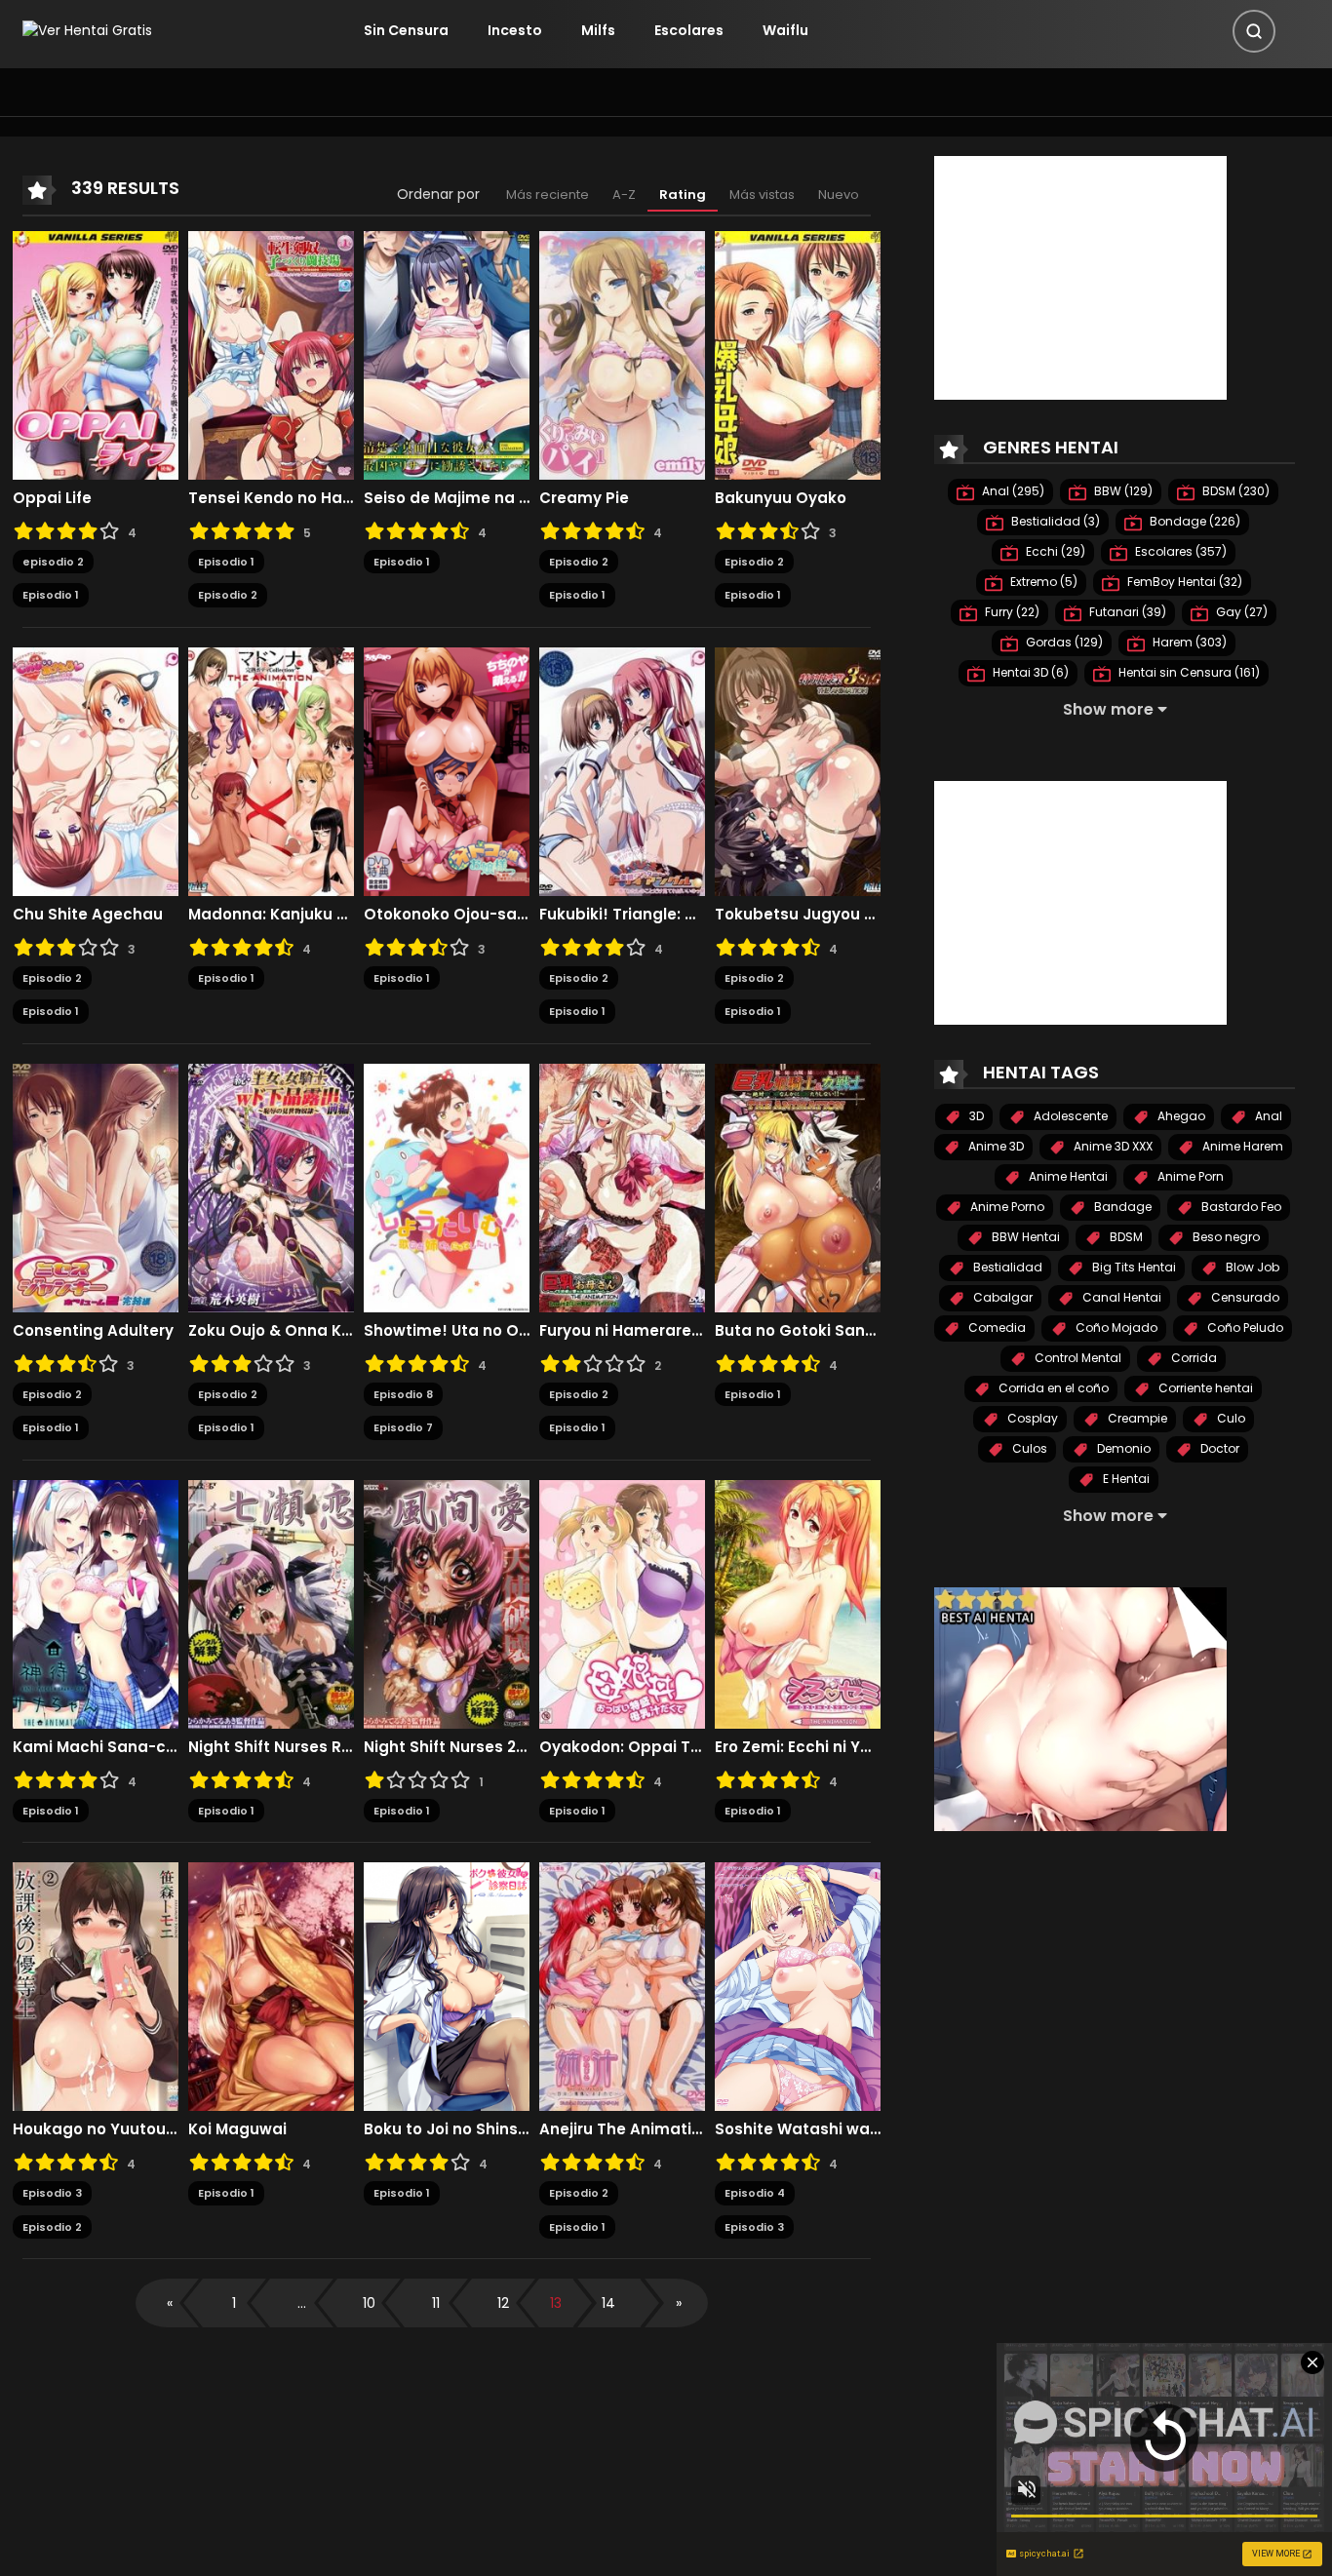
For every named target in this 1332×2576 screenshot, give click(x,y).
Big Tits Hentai (1133, 1267)
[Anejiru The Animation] (622, 1985)
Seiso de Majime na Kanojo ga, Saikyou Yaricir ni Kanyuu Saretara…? (447, 498)
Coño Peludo (1244, 1327)
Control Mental (1077, 1358)
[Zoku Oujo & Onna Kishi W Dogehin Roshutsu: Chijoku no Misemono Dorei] (271, 1187)
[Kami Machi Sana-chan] (96, 1603)
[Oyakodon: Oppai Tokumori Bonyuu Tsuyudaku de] (622, 1603)
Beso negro (1225, 1237)
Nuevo (839, 195)
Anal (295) (1012, 491)
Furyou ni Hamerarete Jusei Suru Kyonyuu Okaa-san (622, 1331)
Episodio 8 (403, 1394)
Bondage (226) (1194, 521)
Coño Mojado (1115, 1327)
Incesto (515, 30)
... (302, 2303)
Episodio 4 (755, 2193)
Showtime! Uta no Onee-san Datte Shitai (447, 1331)
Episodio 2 (228, 595)
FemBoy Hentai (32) (1183, 582)
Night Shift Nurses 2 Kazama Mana (447, 1747)
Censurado (1244, 1297)
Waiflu (785, 30)
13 (556, 2303)
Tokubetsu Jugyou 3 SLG (798, 915)
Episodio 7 (403, 1427)
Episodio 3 (52, 2193)
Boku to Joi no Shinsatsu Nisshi (447, 2129)
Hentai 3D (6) (1029, 672)
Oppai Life (52, 498)
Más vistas (762, 195)
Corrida (1193, 1358)
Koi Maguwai (237, 2129)
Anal (1267, 1116)
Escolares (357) (1179, 551)
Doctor (1218, 1448)
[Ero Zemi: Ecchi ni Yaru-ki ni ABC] (798, 1603)
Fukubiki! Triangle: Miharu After (622, 915)
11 (436, 2303)
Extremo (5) (1042, 582)
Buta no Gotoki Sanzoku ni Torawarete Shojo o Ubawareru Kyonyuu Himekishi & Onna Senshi (798, 1331)
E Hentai (1125, 1479)
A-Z (624, 195)
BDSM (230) (1234, 491)
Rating (683, 195)
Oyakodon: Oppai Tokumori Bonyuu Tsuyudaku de (622, 1747)
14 (608, 2303)
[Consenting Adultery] (96, 1187)
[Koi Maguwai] (271, 1985)
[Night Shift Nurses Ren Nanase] (271, 1603)
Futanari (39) (1126, 612)
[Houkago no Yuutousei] (96, 1985)
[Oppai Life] (96, 354)
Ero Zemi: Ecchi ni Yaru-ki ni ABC (798, 1747)
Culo (1230, 1418)
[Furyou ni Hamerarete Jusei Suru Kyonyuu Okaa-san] (622, 1187)
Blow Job (1251, 1267)
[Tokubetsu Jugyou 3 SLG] (798, 770)
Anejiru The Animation (622, 2129)
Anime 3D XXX (1112, 1146)
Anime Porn (1189, 1176)
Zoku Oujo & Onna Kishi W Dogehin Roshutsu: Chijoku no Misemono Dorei (271, 1331)
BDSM (1125, 1237)
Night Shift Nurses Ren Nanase (271, 1747)
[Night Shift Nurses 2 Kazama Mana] (447, 1603)
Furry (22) (1011, 612)
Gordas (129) (1063, 642)
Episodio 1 (51, 595)
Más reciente (548, 195)
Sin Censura (406, 30)
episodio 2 (53, 562)
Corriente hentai (1204, 1388)
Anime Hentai (1067, 1176)
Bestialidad (1006, 1267)
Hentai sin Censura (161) (1188, 672)
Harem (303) (1188, 642)
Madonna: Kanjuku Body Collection (271, 915)
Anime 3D (995, 1146)
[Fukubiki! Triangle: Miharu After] (622, 770)
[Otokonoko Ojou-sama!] (447, 770)
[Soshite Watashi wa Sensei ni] (798, 1985)
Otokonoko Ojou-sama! (447, 915)
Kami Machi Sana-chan (96, 1747)
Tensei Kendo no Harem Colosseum (271, 498)
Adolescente (1069, 1116)
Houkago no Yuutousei (96, 2129)
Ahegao (1180, 1116)
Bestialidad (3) (1054, 521)
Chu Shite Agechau (88, 915)
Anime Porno (1006, 1207)
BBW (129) (1122, 491)
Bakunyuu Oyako (781, 498)
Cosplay (1031, 1418)
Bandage (1121, 1207)
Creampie (1136, 1418)
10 (369, 2303)
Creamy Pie (584, 498)
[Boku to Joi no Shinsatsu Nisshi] (447, 1985)
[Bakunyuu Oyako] (798, 354)
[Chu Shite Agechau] (96, 770)
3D (975, 1116)
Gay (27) (1240, 612)
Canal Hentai (1120, 1297)
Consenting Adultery (93, 1331)
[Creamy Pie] (622, 354)
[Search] (1254, 31)
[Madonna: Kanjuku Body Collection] (271, 770)
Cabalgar (1001, 1297)
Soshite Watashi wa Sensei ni (798, 2129)
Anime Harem (1241, 1146)
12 (503, 2303)
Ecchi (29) (1054, 551)
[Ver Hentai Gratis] (87, 30)
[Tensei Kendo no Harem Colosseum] (271, 354)
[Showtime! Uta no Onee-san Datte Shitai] (447, 1187)
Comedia (996, 1327)
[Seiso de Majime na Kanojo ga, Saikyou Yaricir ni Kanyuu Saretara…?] (447, 354)
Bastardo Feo (1240, 1207)
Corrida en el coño (1052, 1388)
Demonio (1122, 1448)
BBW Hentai (1024, 1237)
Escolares (689, 30)
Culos (1028, 1448)
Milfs (598, 30)
